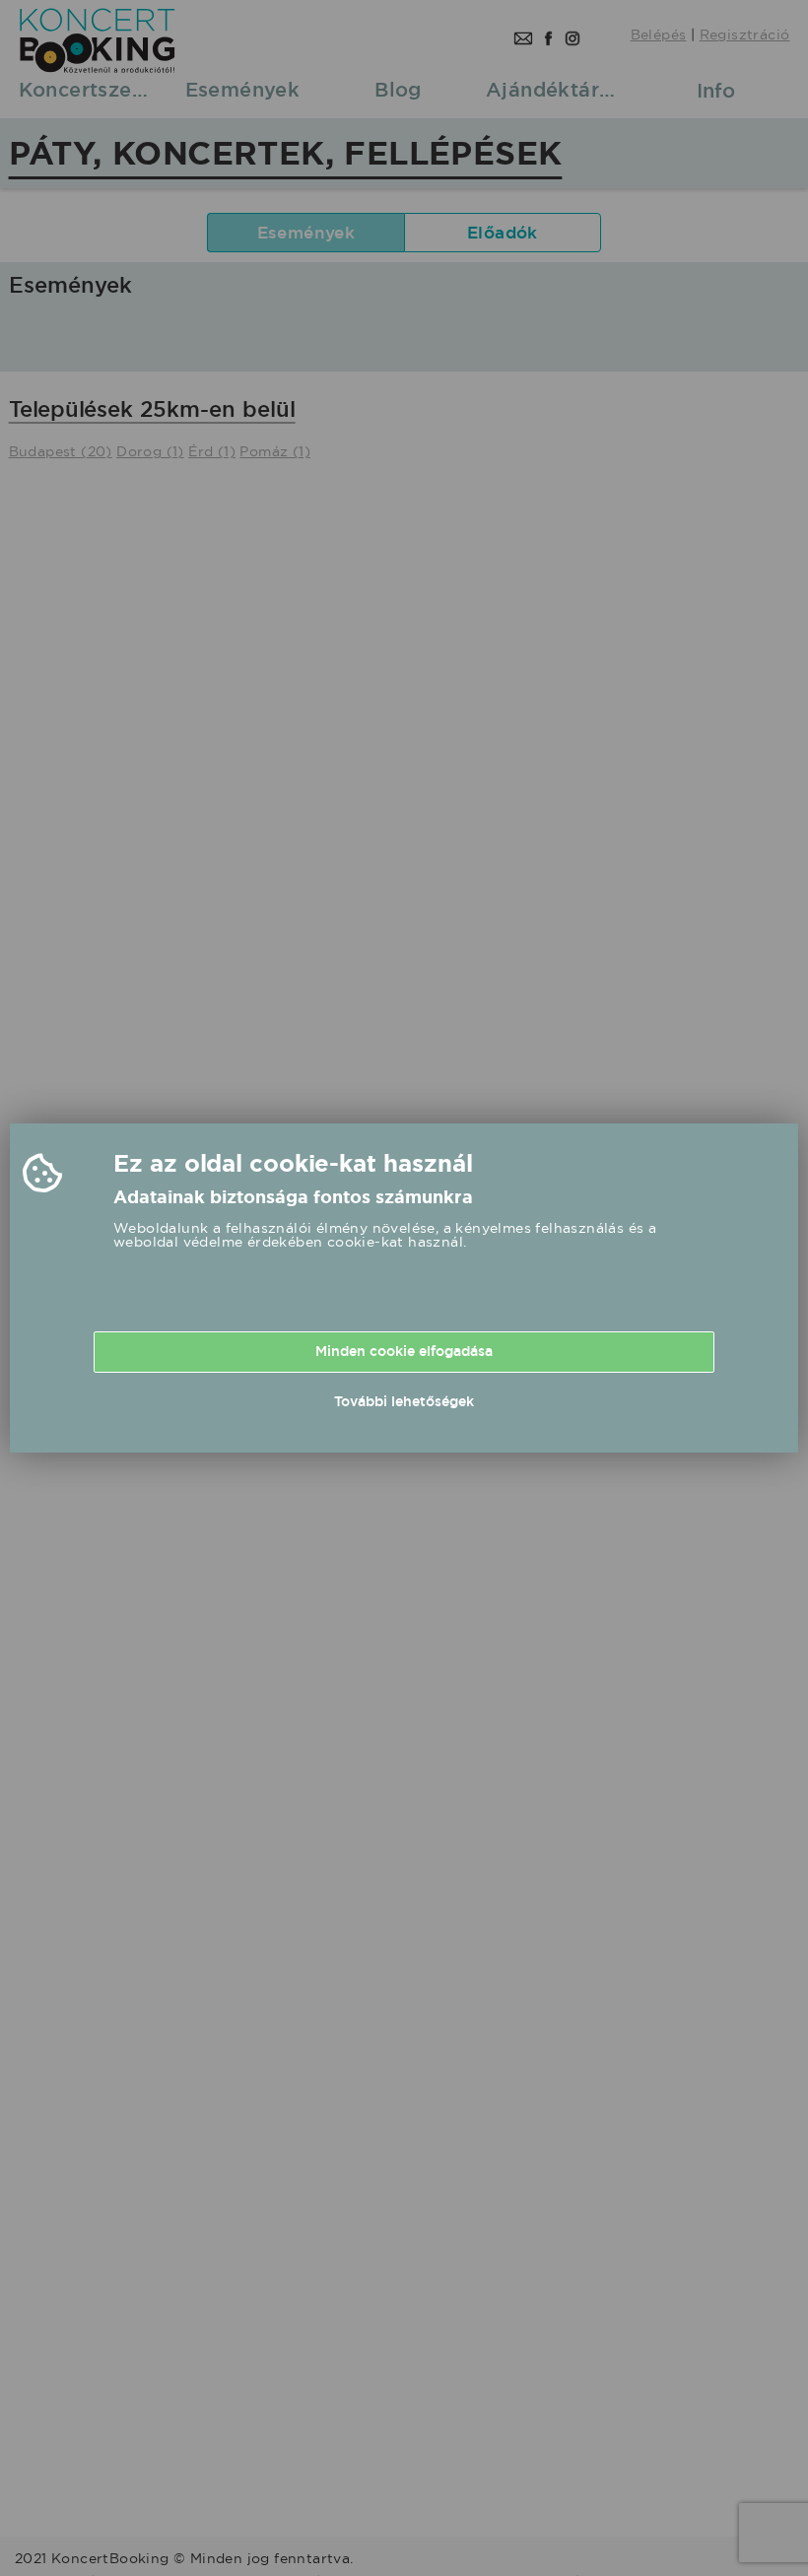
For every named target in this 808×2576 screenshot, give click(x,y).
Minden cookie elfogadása (404, 1351)
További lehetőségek (404, 1401)
